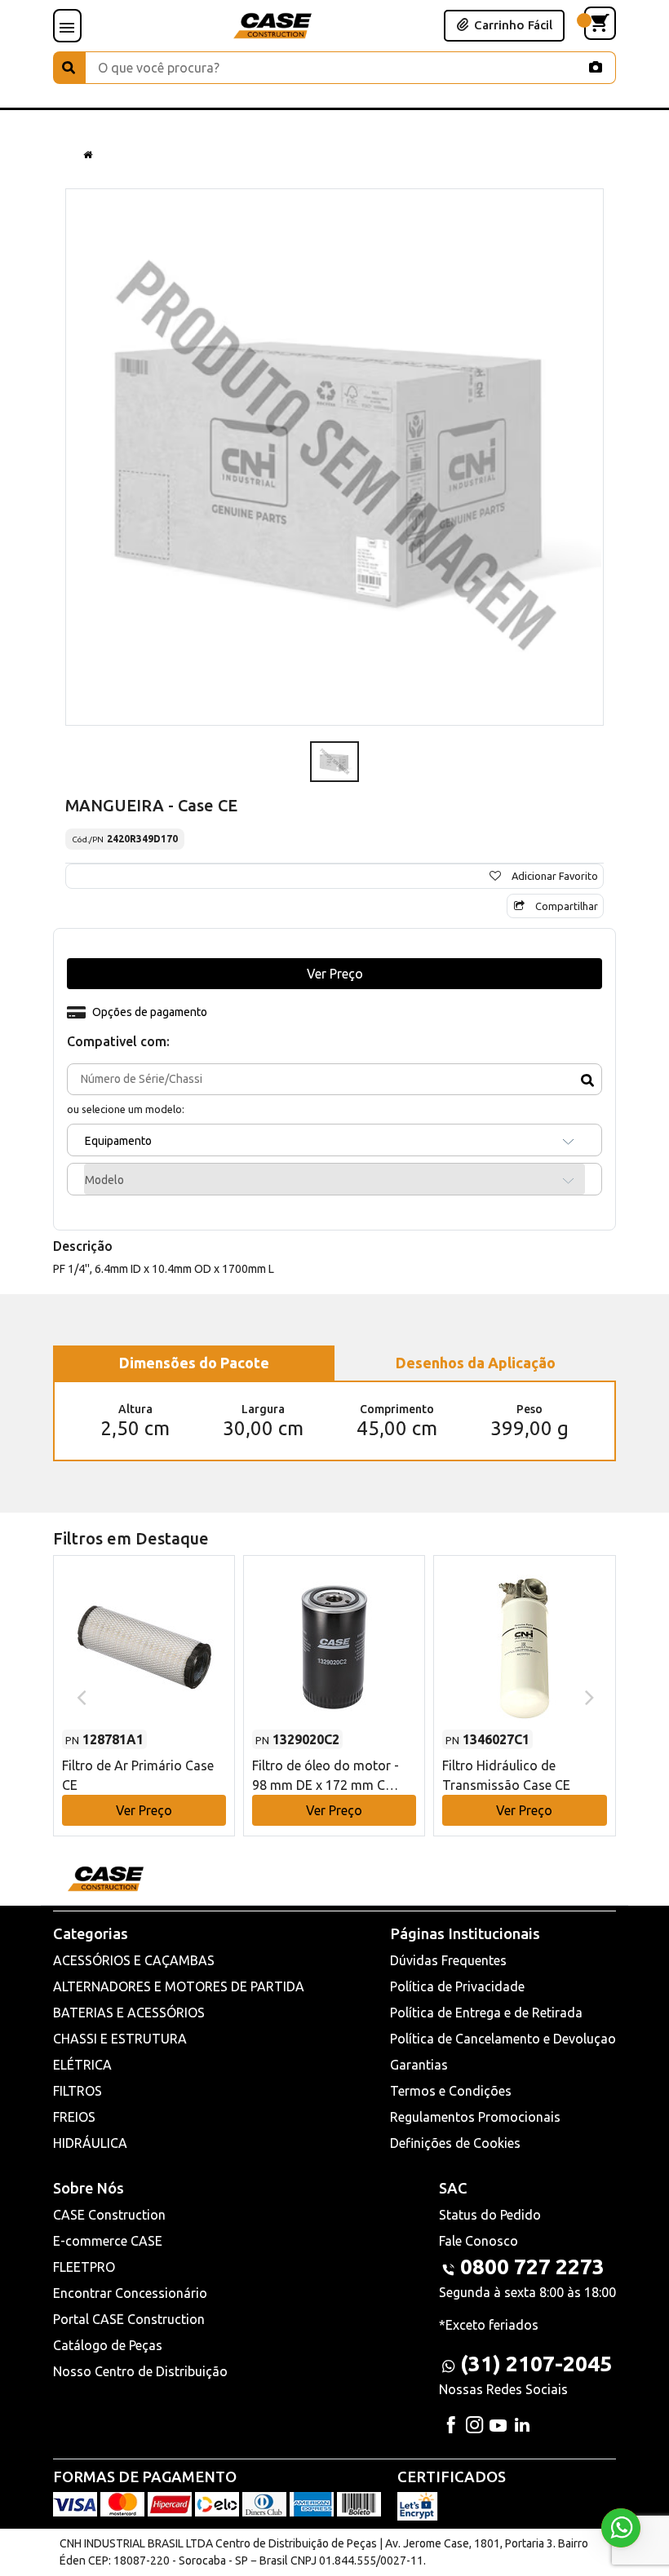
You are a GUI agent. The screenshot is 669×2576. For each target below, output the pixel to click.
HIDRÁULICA (90, 2143)
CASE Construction (109, 2215)
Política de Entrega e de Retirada (486, 2013)
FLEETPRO (84, 2267)
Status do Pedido (490, 2215)
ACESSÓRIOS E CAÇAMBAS (134, 1960)
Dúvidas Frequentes (448, 1960)
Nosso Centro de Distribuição (140, 2371)
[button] (144, 1680)
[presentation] (80, 1696)
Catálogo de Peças (108, 2345)
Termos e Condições (451, 2091)
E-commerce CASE (108, 2241)
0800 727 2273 (532, 2267)
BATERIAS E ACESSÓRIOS (129, 2013)
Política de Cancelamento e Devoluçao (503, 2039)
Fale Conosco (478, 2241)
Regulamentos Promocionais (475, 2117)
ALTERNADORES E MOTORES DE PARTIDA (179, 1986)
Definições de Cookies (455, 2143)
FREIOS (74, 2117)
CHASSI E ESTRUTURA (120, 2039)
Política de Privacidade (457, 1986)
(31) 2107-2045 (536, 2364)
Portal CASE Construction (129, 2319)
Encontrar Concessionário (130, 2293)
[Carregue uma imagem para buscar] (596, 67)
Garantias (419, 2065)
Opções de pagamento (150, 1012)
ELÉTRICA (82, 2065)
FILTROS (78, 2091)
